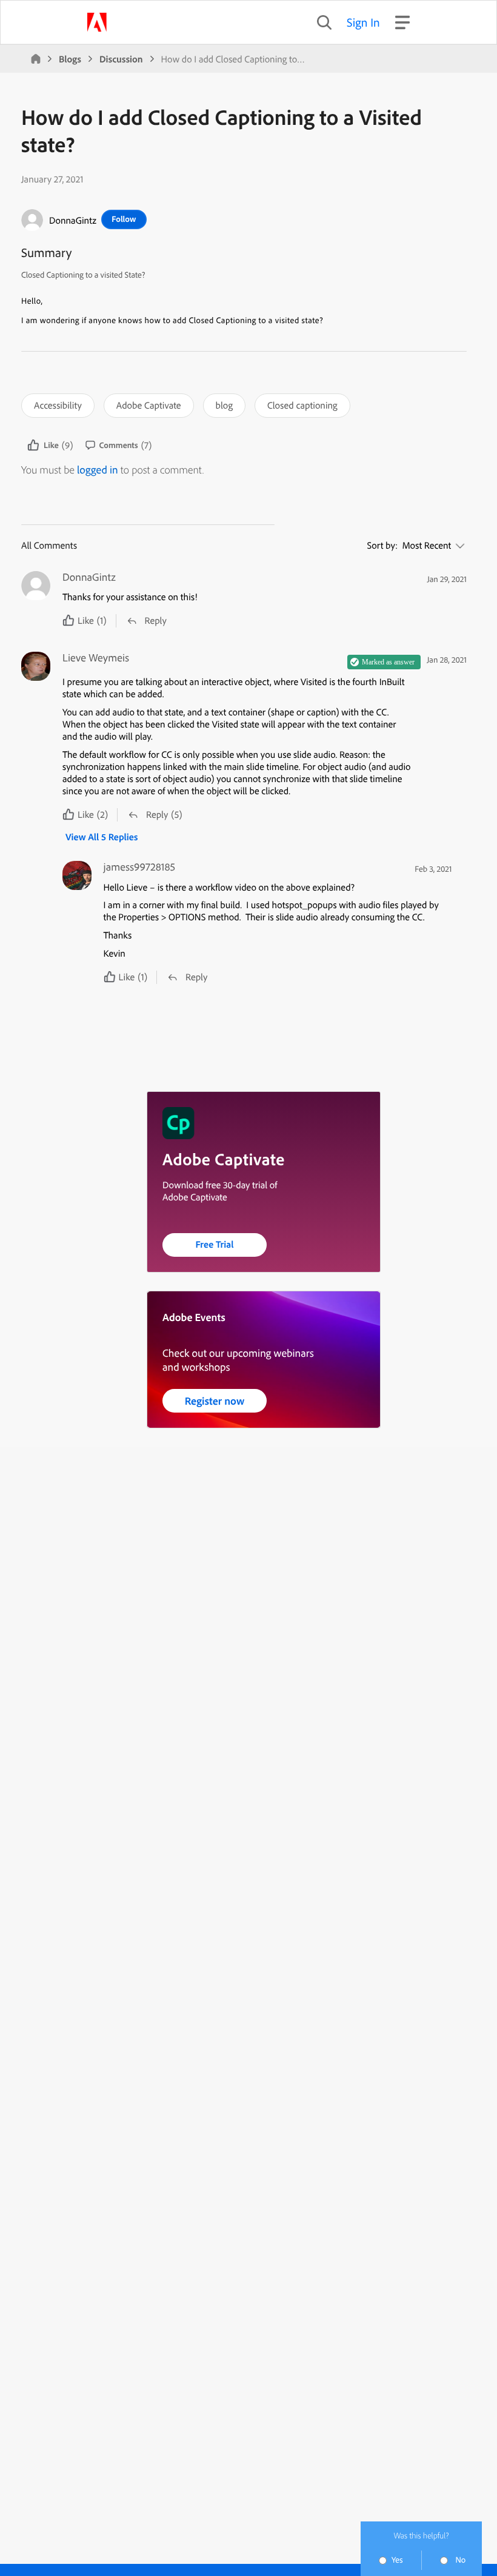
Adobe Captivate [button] (149, 405)
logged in (98, 470)
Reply (156, 620)
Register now (215, 1401)
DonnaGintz (73, 220)
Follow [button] (124, 219)
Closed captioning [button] (302, 405)
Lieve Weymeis (96, 658)
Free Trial (215, 1244)
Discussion (121, 59)
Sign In (363, 22)
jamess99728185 (140, 867)
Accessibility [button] (58, 405)
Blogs (70, 59)
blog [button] (224, 405)
